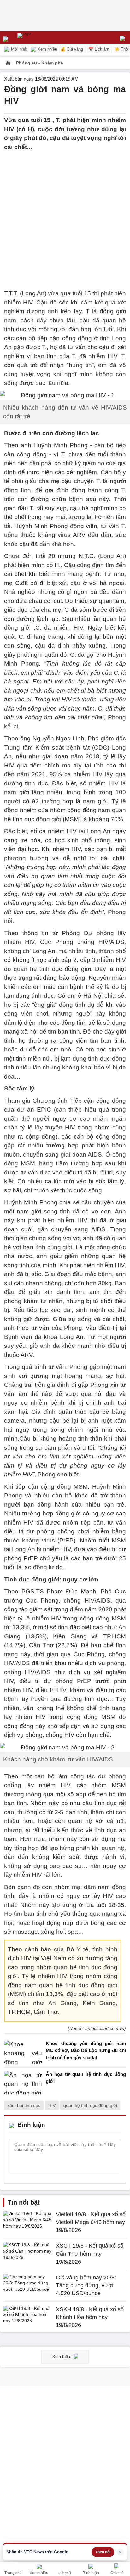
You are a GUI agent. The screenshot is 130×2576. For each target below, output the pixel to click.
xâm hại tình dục (24, 2105)
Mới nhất (19, 49)
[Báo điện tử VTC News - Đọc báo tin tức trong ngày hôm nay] (39, 38)
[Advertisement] (65, 216)
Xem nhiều (47, 49)
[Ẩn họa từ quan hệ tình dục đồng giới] (23, 2083)
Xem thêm (62, 2357)
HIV (52, 2105)
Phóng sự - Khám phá (40, 63)
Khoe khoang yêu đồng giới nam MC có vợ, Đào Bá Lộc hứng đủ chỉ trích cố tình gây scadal (86, 2050)
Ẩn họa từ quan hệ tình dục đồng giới (86, 2078)
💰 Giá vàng (72, 49)
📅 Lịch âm (99, 49)
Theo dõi (103, 2552)
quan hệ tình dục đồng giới (90, 2105)
